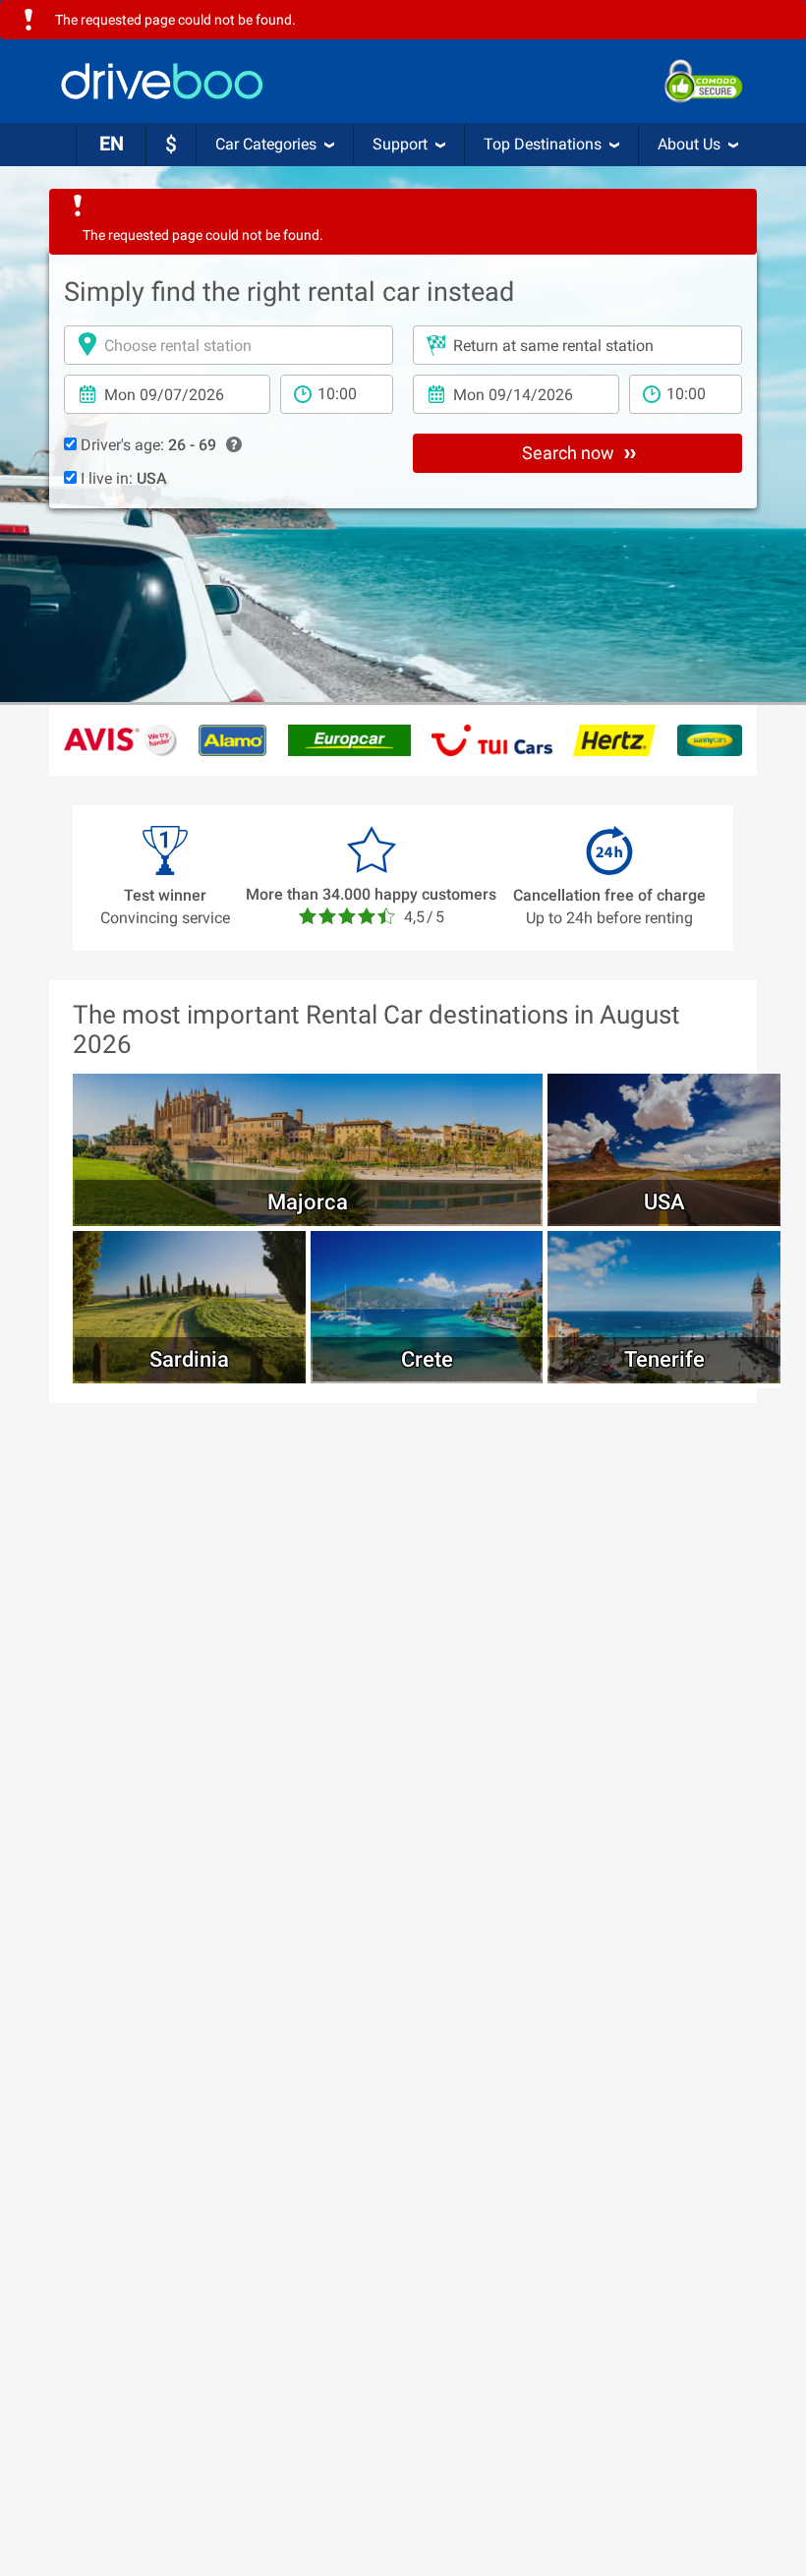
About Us (689, 144)
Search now (570, 453)
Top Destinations (543, 144)
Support (400, 144)
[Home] (162, 81)
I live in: (122, 478)
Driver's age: (146, 445)
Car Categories (266, 144)
